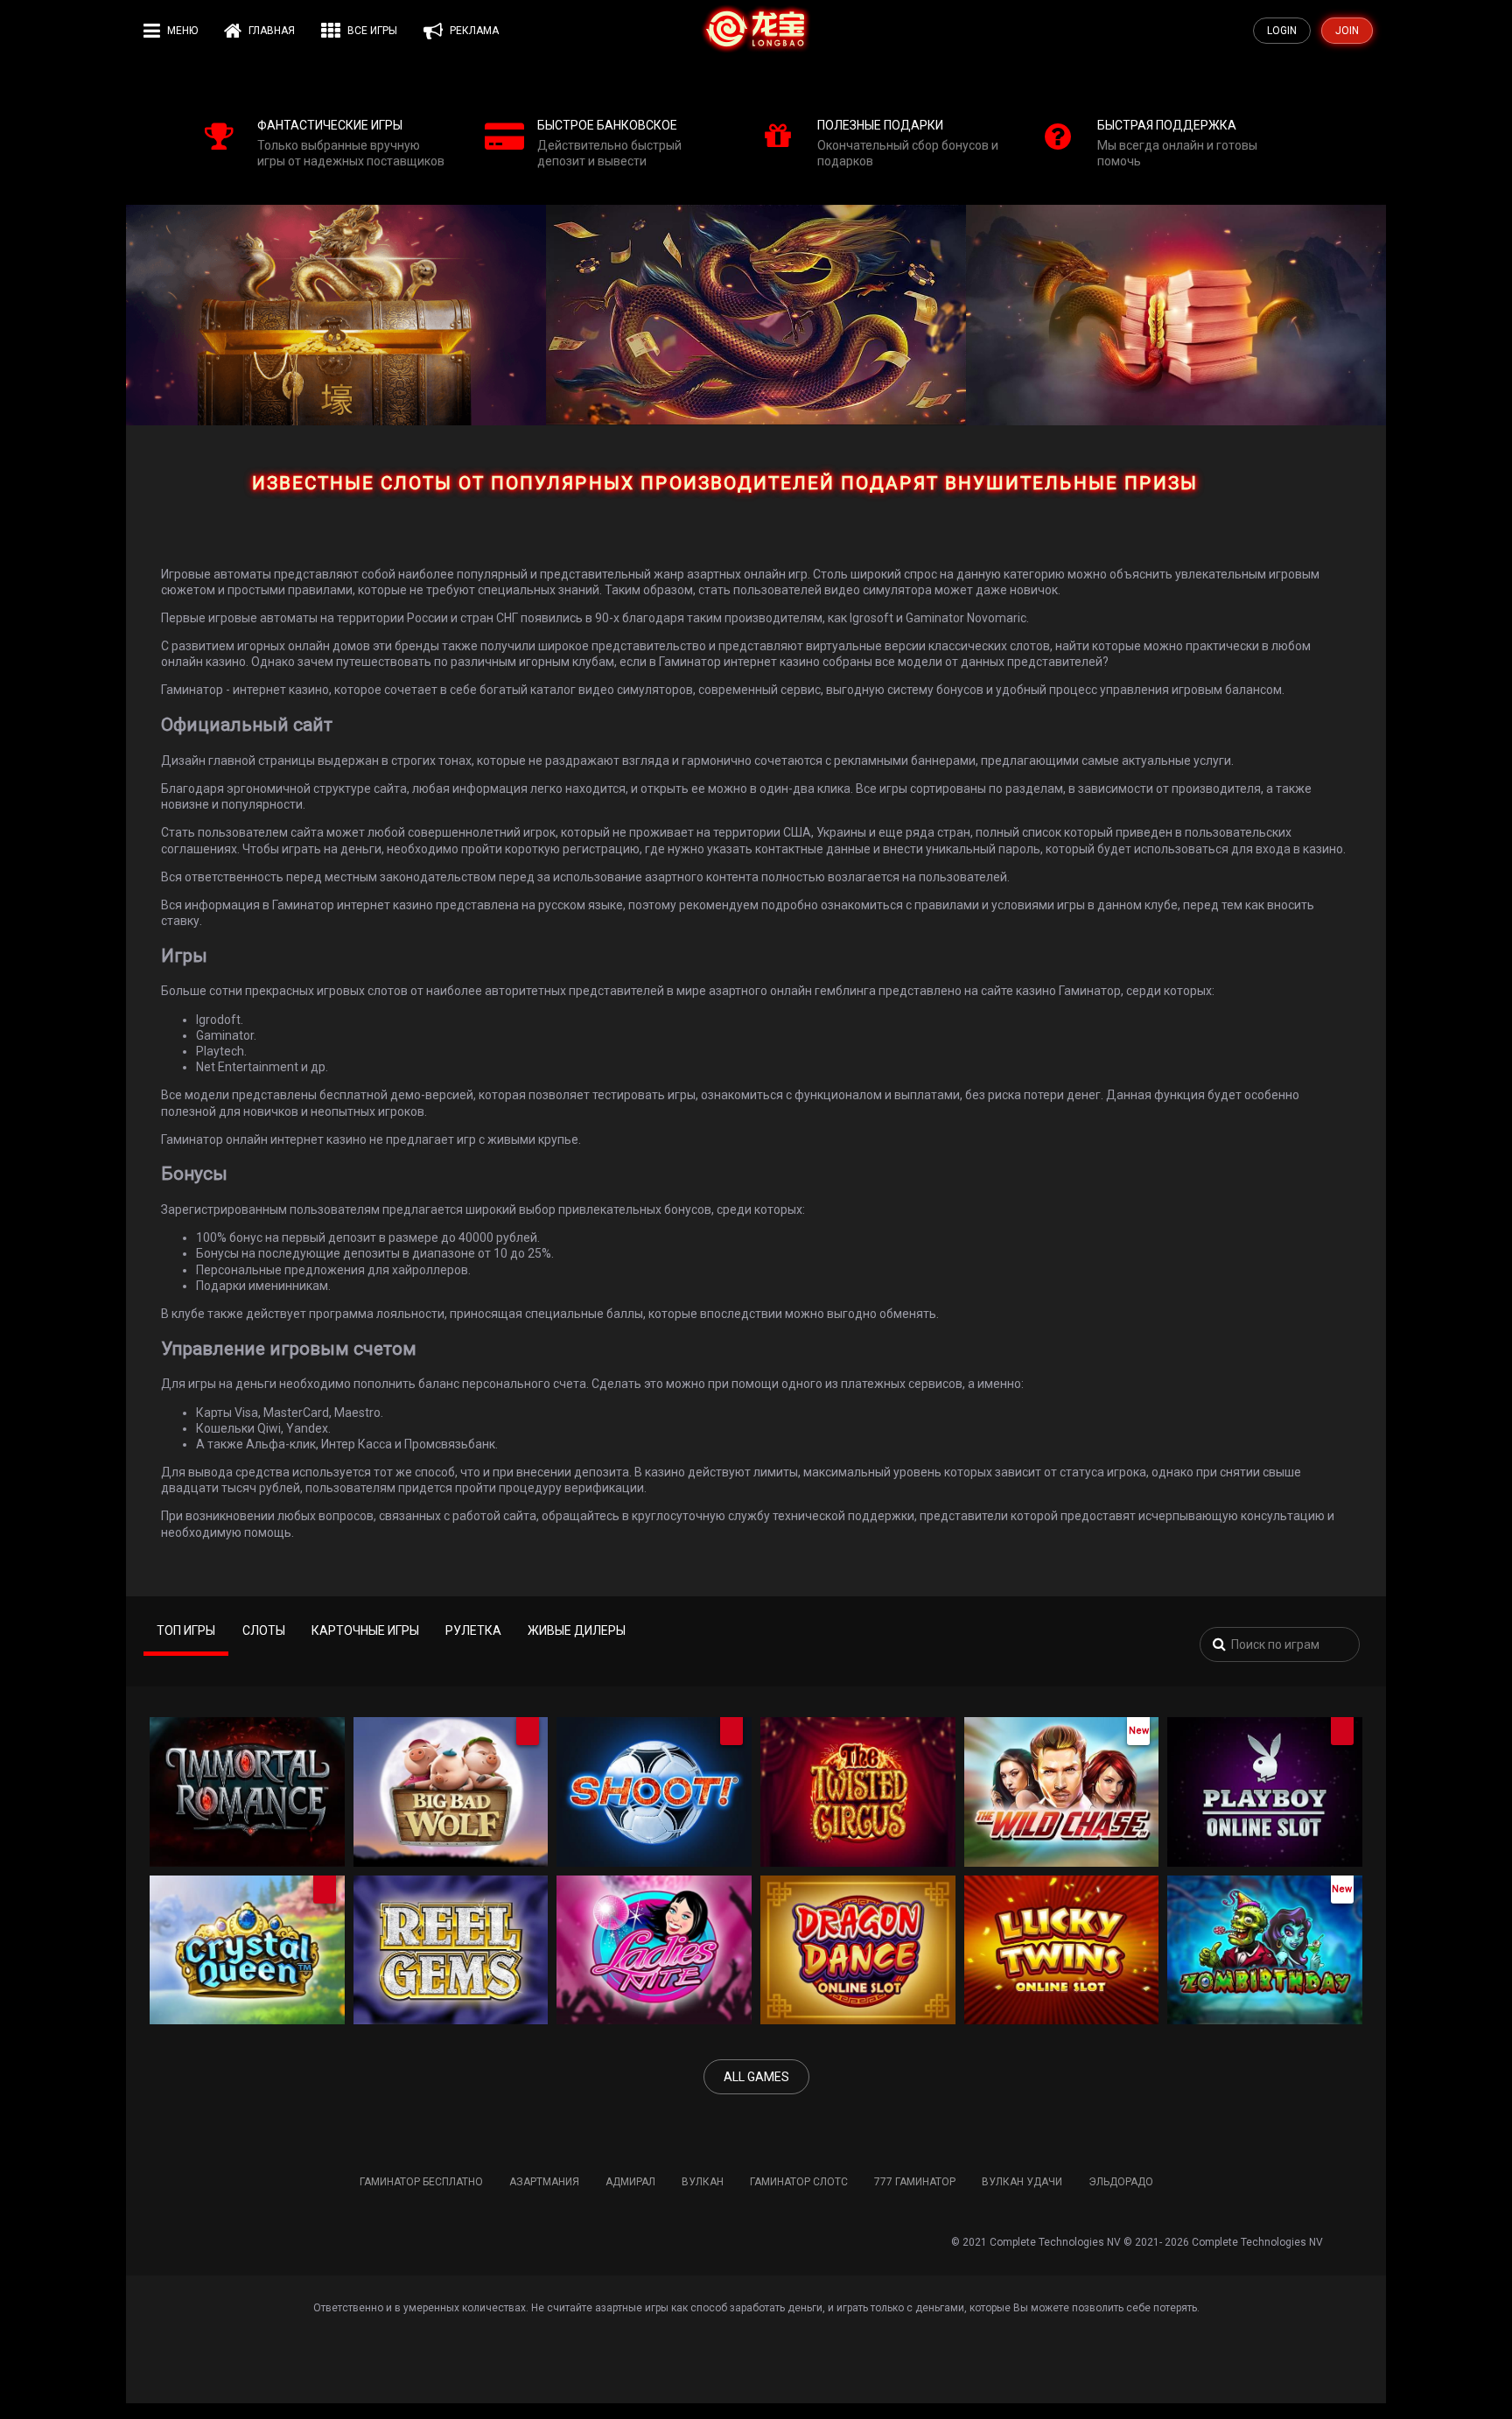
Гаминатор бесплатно (421, 2182)
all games (756, 2077)
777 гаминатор (915, 2182)
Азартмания (544, 2182)
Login (1282, 31)
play (242, 1806)
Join (1347, 31)
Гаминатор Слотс (799, 2182)
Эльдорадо (1121, 2182)
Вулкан (703, 2182)
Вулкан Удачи (1022, 2182)
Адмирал (630, 2182)
